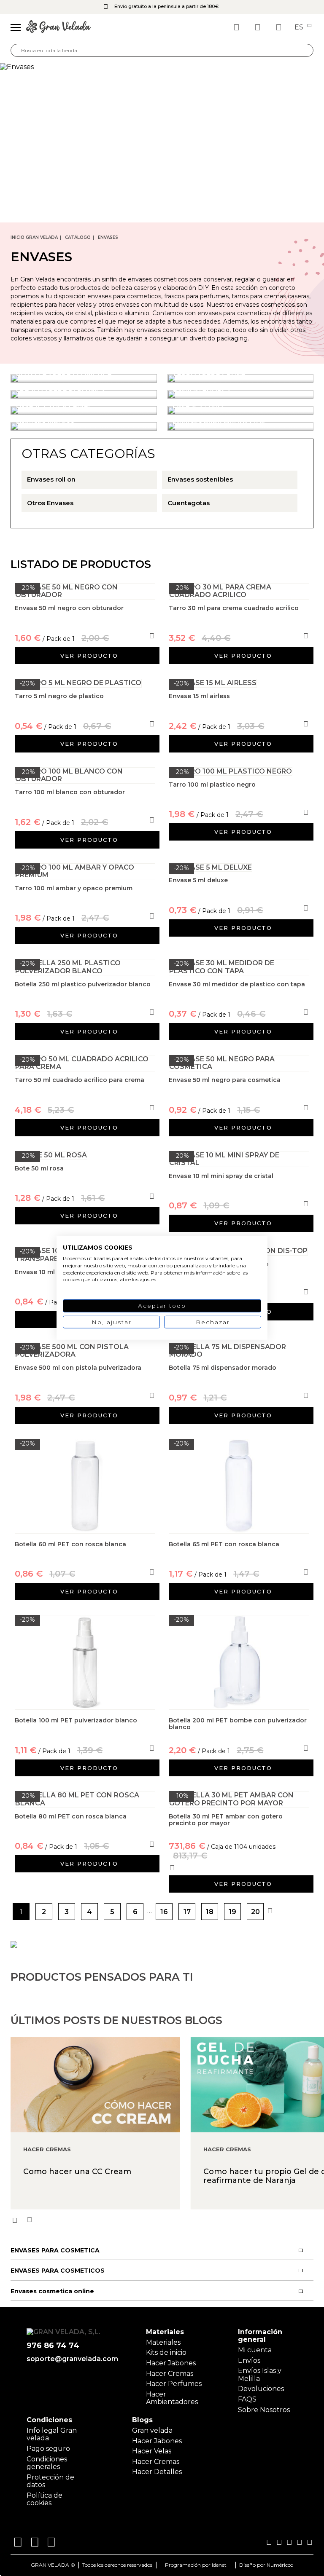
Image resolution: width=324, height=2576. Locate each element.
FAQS (247, 2399)
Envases (108, 237)
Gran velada (152, 2430)
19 (232, 1912)
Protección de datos (50, 2481)
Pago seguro (48, 2449)
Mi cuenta (255, 2350)
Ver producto (89, 656)
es (300, 27)
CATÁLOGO (78, 237)
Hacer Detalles (157, 2472)
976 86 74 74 (53, 2346)
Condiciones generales (47, 2463)
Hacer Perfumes (174, 2384)
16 (164, 1912)
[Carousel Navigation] (167, 2220)
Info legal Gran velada (52, 2434)
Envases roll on (51, 479)
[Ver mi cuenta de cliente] (259, 27)
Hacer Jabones (171, 2363)
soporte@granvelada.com (71, 2359)
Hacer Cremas (170, 2374)
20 (255, 1912)
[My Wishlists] (238, 27)
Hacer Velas (152, 2451)
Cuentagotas (189, 503)
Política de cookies (45, 2499)
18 (210, 1912)
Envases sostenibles (200, 479)
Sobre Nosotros (264, 2410)
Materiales (163, 2342)
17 (187, 1912)
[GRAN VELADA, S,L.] (58, 27)
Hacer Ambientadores (172, 2398)
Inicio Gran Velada (34, 237)
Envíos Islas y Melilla (260, 2374)
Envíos (249, 2360)
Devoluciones (261, 2389)
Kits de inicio (166, 2352)
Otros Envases (50, 503)
